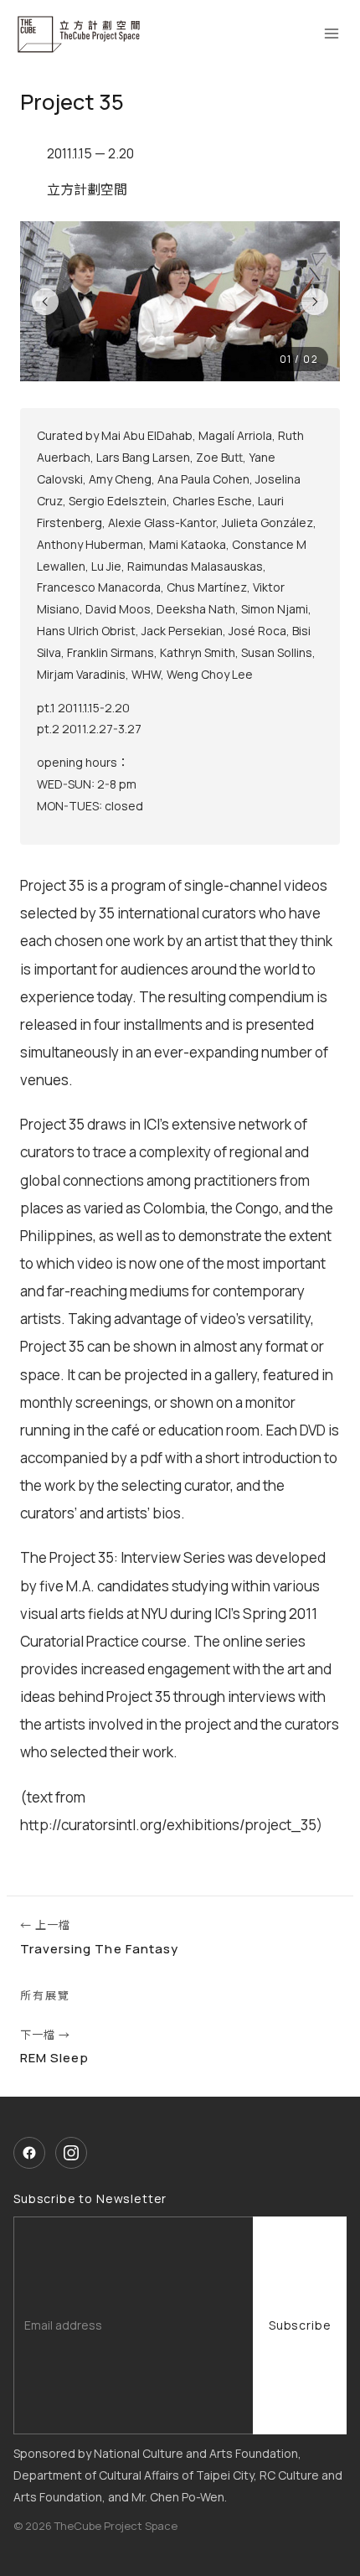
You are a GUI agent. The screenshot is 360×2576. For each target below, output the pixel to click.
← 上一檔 (99, 1937)
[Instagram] (71, 2153)
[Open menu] (331, 34)
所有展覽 (45, 1995)
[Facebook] (29, 2153)
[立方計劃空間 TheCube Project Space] (80, 34)
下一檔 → (54, 2047)
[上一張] (45, 302)
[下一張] (315, 302)
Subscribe (300, 2325)
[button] (180, 301)
